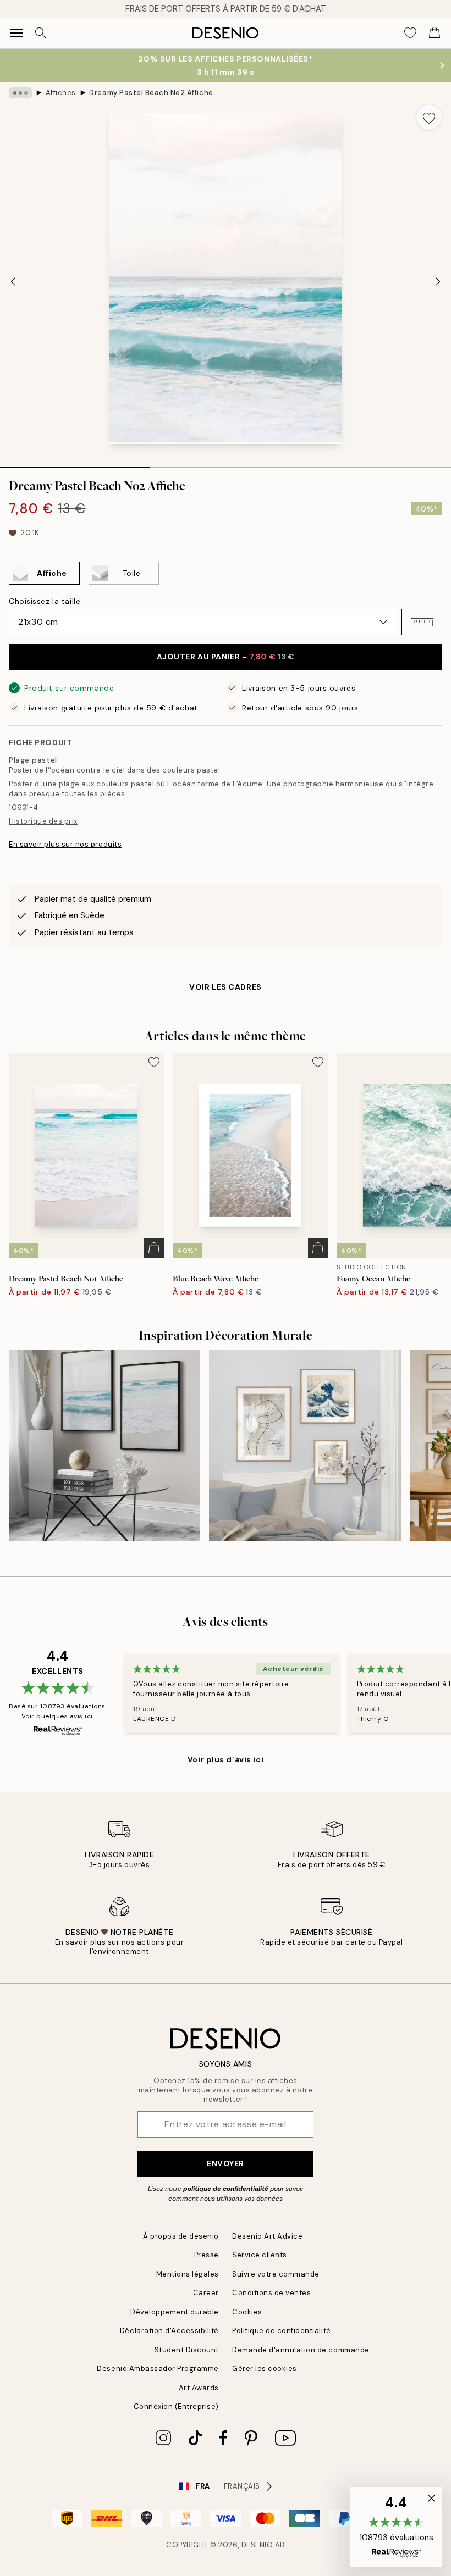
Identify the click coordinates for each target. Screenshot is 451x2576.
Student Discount (187, 2350)
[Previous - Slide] (13, 281)
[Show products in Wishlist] (410, 33)
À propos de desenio (181, 2236)
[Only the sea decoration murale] (105, 1446)
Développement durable (175, 2312)
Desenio (257, 2545)
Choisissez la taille (45, 601)
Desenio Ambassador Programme (158, 2369)
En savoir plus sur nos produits (65, 844)
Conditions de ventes (271, 2293)
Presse (207, 2255)
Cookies (247, 2312)
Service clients (260, 2255)
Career (206, 2293)
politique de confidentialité (226, 2189)
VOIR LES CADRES (225, 987)
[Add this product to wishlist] (429, 117)
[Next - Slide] (438, 281)
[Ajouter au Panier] (154, 1248)
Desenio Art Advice (267, 2236)
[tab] (75, 464)
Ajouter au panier (226, 657)
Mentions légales (188, 2274)
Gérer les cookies (265, 2369)
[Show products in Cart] (435, 33)
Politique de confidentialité (282, 2331)
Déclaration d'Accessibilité (169, 2331)
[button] (422, 622)
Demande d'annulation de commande (301, 2350)
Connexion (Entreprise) (176, 2406)
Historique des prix (43, 821)
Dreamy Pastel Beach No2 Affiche (151, 93)
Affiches (61, 93)
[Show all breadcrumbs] (20, 93)
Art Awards (199, 2388)
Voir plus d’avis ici (226, 1759)
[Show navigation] (16, 33)
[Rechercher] (41, 33)
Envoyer (226, 2163)
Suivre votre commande (276, 2274)
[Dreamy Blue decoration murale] (305, 1446)
